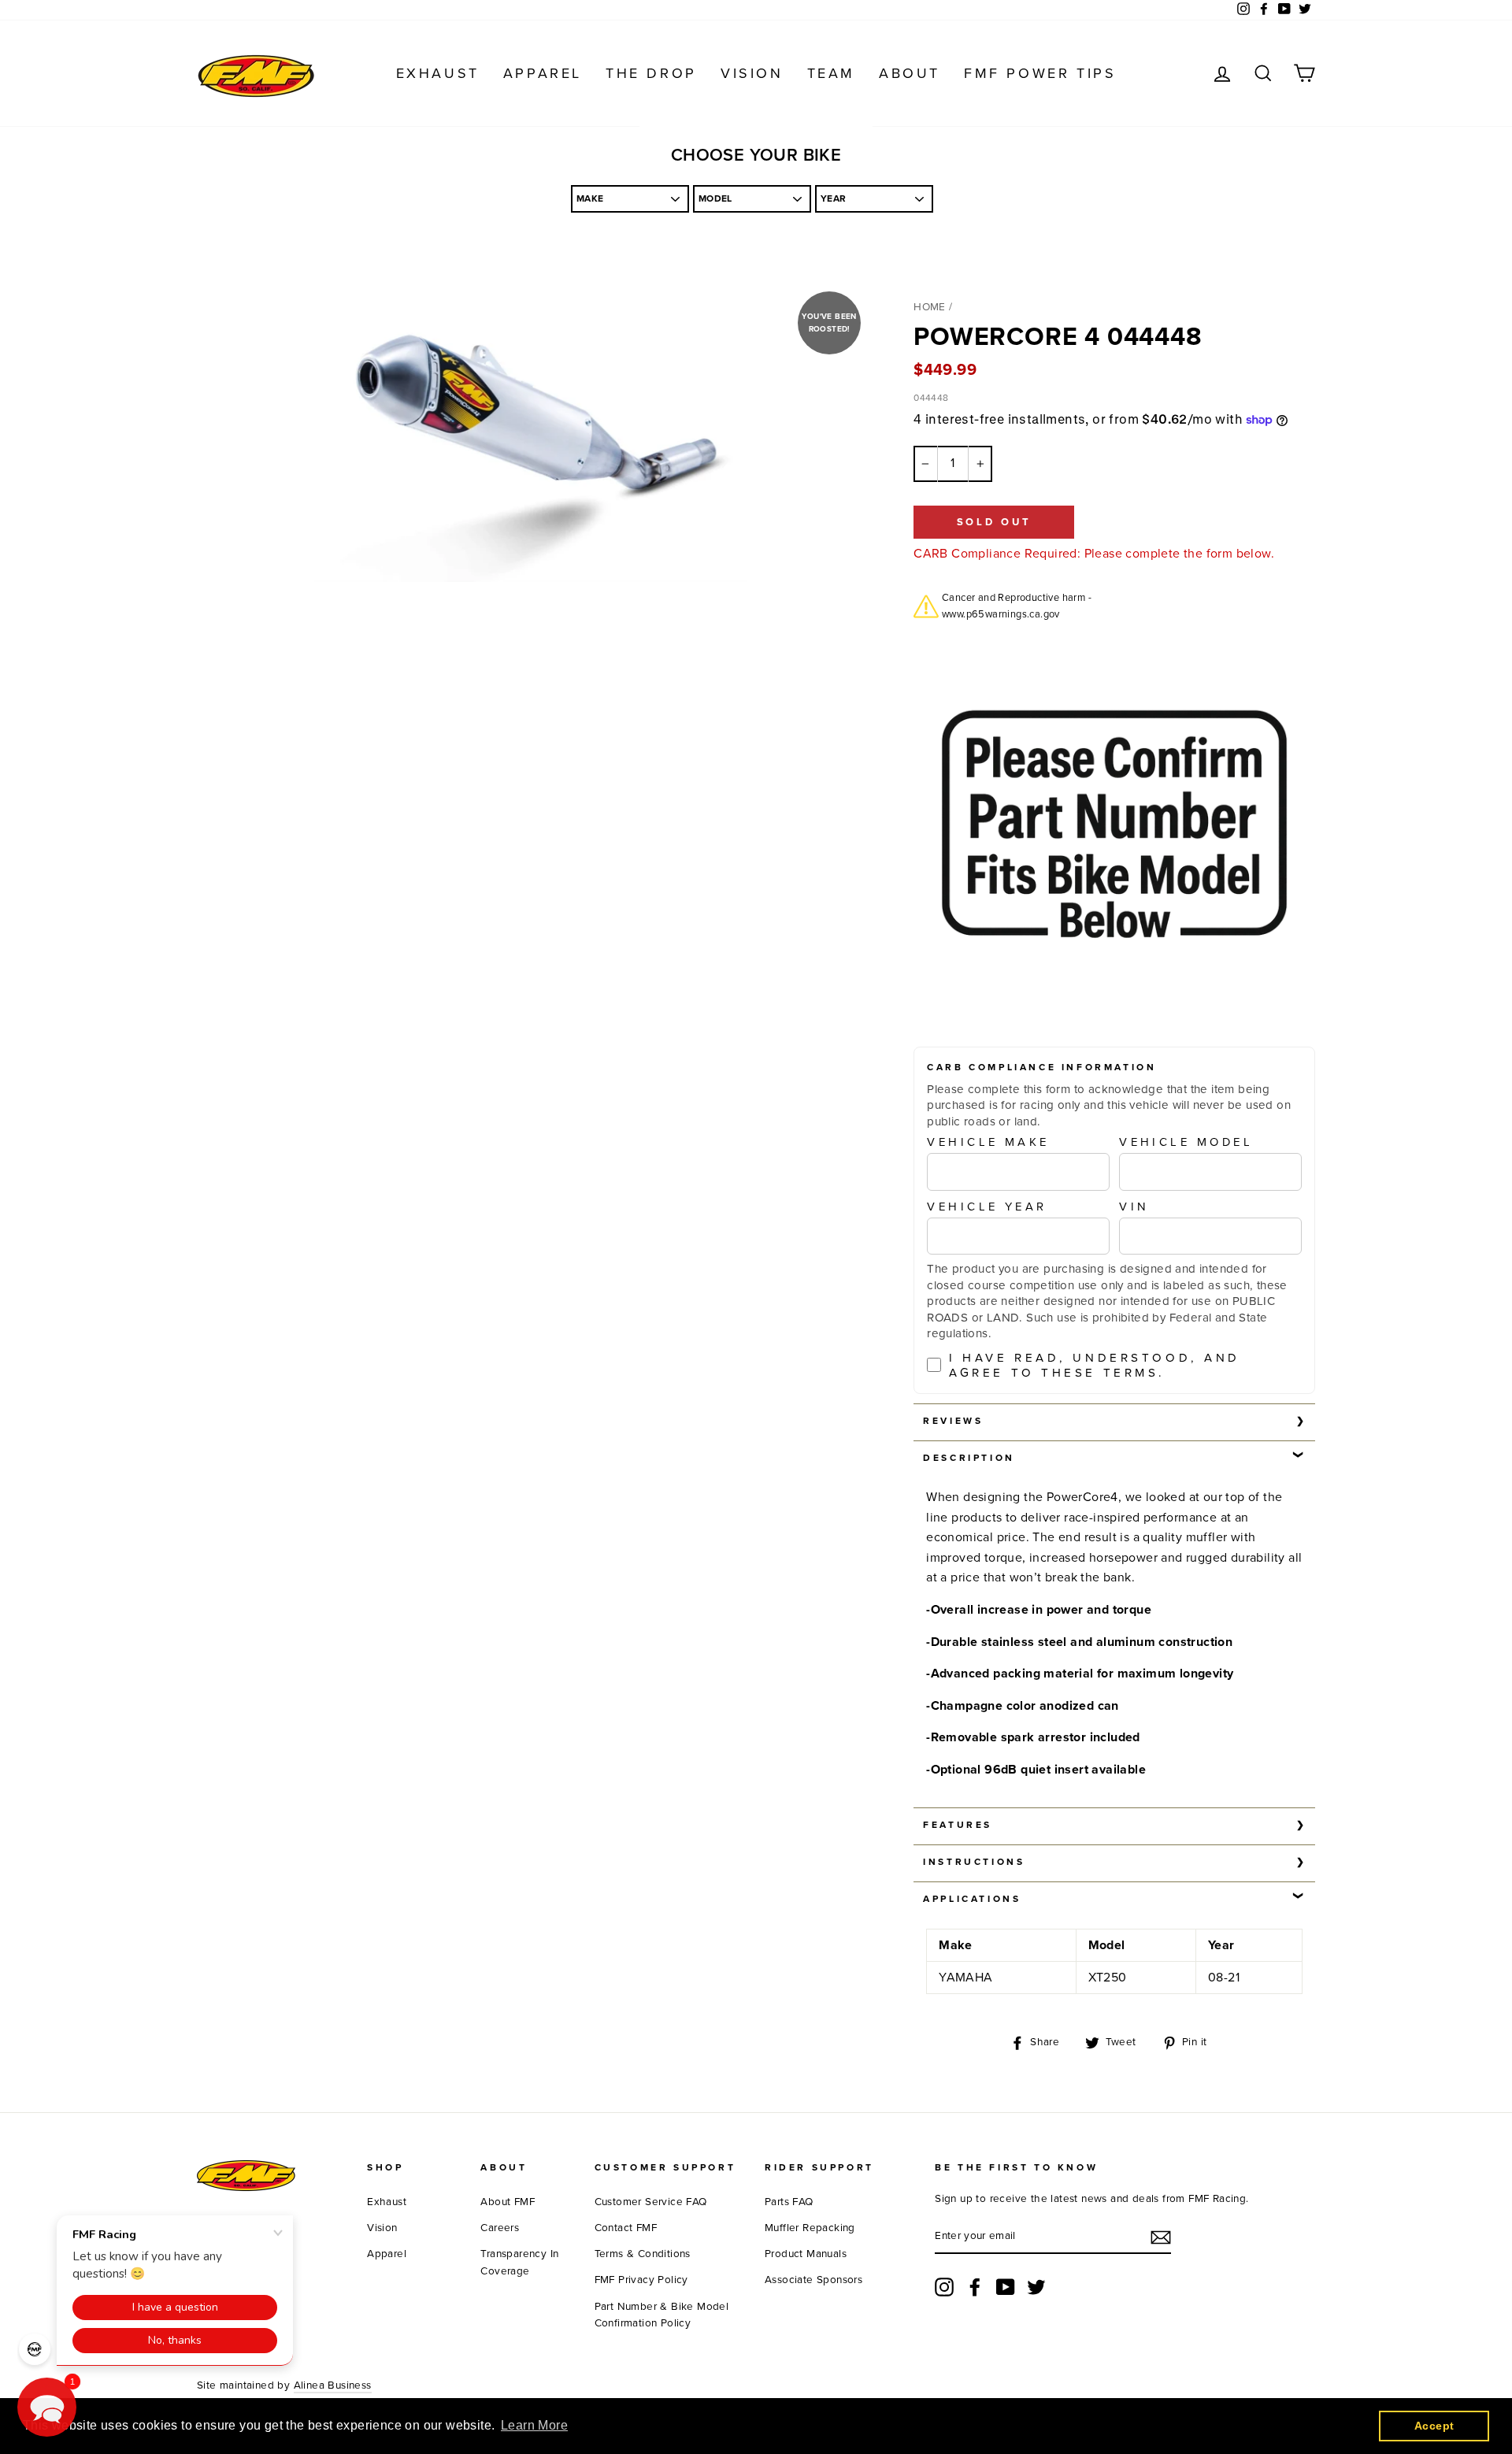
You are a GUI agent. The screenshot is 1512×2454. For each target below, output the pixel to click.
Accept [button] (1434, 2426)
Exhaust (438, 73)
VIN (1134, 1207)
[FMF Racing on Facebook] (975, 2287)
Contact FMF (626, 2228)
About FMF (508, 2202)
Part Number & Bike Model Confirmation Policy (662, 2315)
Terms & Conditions (643, 2254)
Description (969, 1458)
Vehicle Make (988, 1142)
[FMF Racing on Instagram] (944, 2287)
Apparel (543, 73)
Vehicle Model (1186, 1142)
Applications (972, 1899)
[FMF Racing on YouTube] (1006, 2287)
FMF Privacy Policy (641, 2280)
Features (958, 1825)
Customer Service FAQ (651, 2202)
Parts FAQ (789, 2202)
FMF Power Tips (1040, 73)
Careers (500, 2228)
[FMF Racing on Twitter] (1036, 2287)
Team (831, 73)
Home (930, 307)
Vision (752, 73)
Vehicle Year (987, 1207)
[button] (47, 2407)
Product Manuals (806, 2254)
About (910, 73)
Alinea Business (333, 2385)
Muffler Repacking (810, 2228)
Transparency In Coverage (519, 2263)
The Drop (651, 73)
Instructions (974, 1862)
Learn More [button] (534, 2425)
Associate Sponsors (813, 2280)
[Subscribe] (1161, 2237)
